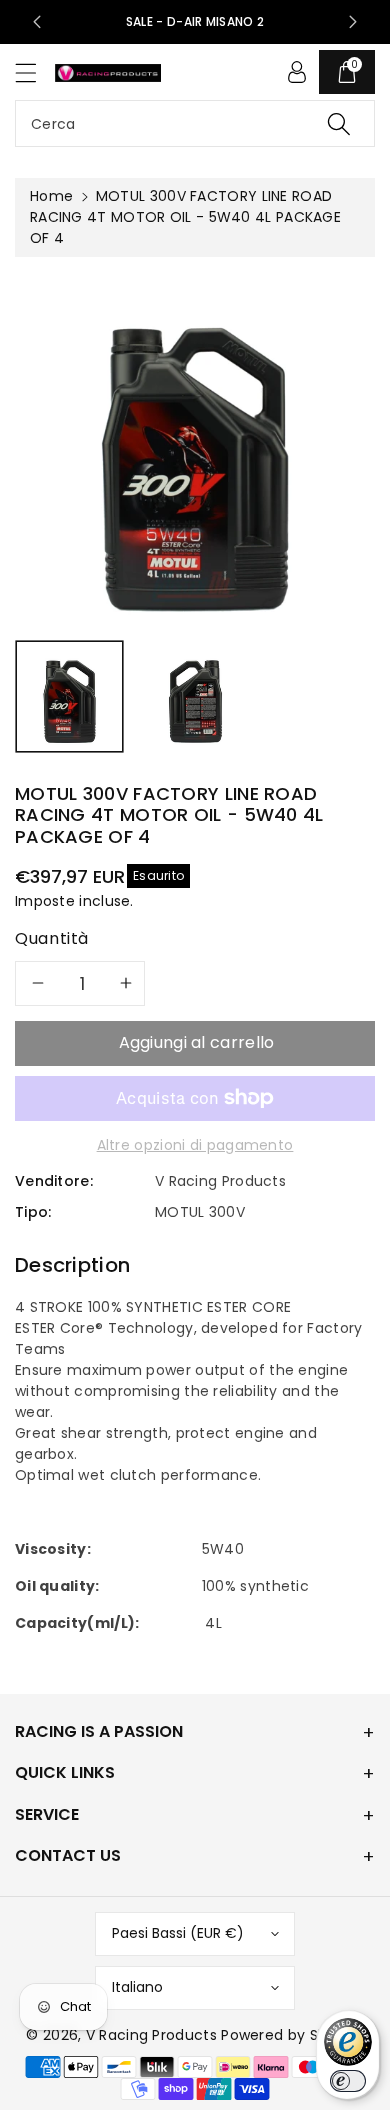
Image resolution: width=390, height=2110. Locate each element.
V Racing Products (151, 2035)
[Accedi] (297, 72)
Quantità (52, 938)
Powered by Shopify (292, 2035)
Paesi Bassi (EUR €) (178, 1933)
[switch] (348, 2081)
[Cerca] (339, 123)
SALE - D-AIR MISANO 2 (195, 21)
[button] (35, 72)
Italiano (137, 1987)
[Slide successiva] (353, 22)
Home (51, 196)
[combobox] (195, 123)
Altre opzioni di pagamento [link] (195, 1145)
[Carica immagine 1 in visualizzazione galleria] (69, 696)
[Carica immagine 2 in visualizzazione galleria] (195, 696)
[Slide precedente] (37, 22)
